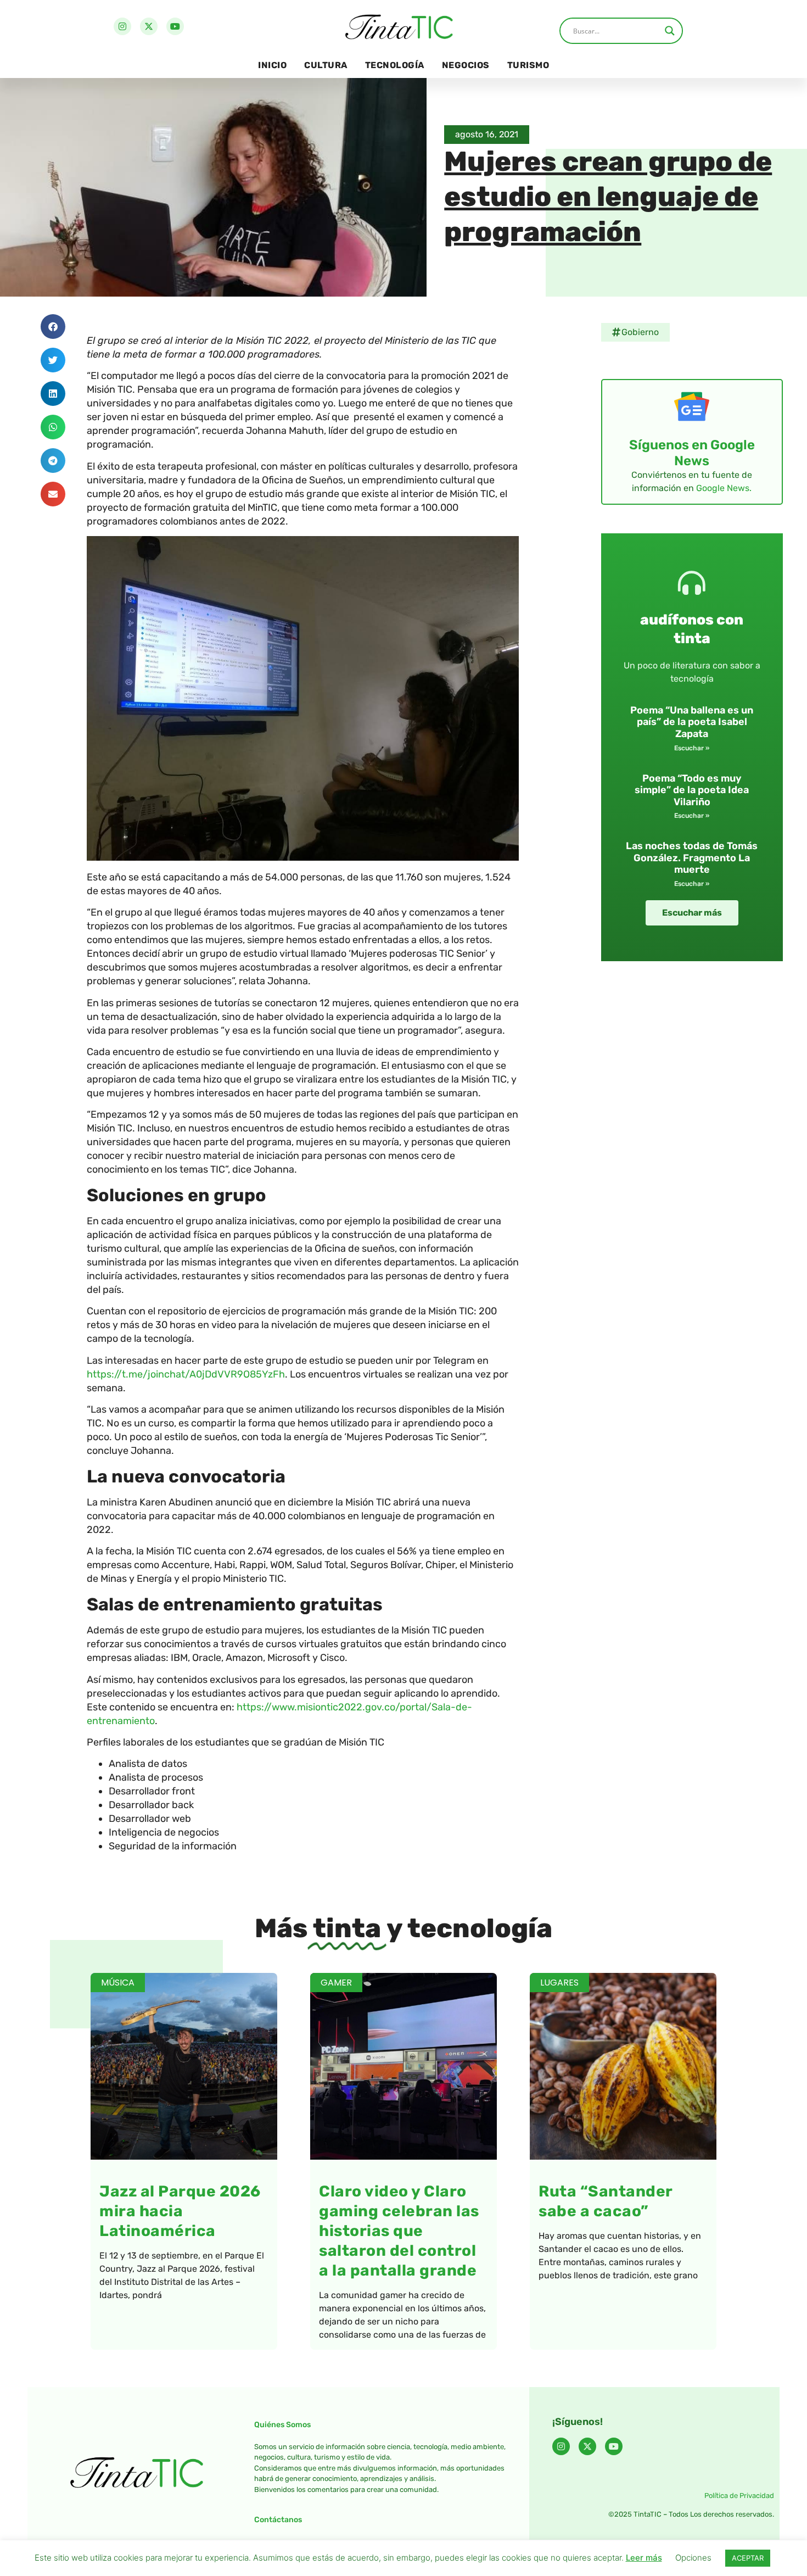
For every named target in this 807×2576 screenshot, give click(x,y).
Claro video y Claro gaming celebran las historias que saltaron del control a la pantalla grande (399, 2231)
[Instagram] (122, 26)
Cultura (326, 65)
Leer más (644, 2558)
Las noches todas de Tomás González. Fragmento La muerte (692, 858)
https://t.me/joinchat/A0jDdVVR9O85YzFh (186, 1374)
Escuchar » (692, 748)
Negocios (466, 65)
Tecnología (395, 65)
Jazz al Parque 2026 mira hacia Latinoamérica (180, 2211)
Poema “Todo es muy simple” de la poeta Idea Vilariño (692, 790)
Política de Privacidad (739, 2496)
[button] (53, 327)
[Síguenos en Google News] (692, 406)
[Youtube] (175, 26)
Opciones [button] (693, 2558)
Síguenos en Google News (692, 453)
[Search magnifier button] (670, 31)
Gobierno (640, 332)
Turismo (528, 65)
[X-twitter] (149, 26)
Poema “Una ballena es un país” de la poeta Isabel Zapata (692, 722)
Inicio (272, 65)
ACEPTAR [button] (748, 2558)
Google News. (724, 488)
